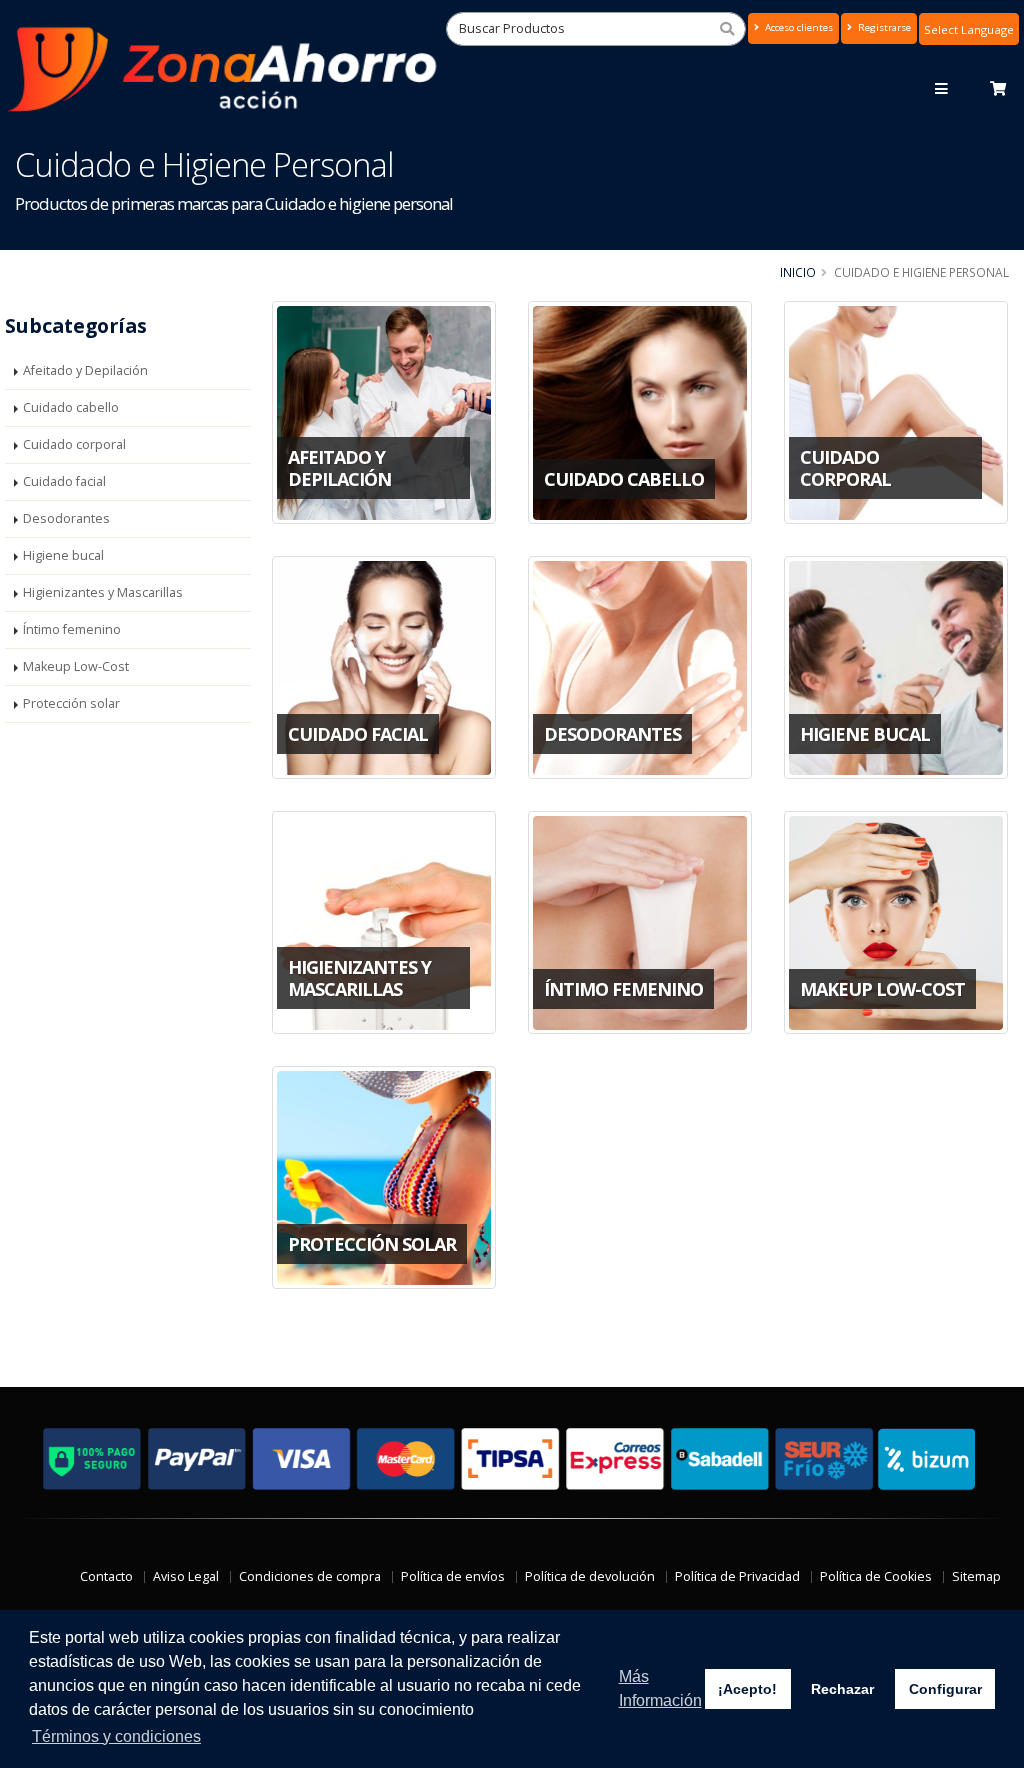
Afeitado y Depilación (85, 370)
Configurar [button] (945, 1689)
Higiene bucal (63, 555)
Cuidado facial (64, 481)
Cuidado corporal (74, 444)
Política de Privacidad (737, 1576)
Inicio (798, 272)
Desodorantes (66, 518)
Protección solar (71, 703)
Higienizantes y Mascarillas (103, 592)
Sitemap (976, 1576)
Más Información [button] (660, 1688)
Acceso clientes (797, 27)
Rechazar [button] (842, 1689)
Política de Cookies (876, 1576)
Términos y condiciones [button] (116, 1736)
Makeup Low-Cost (76, 666)
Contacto (106, 1576)
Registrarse (883, 27)
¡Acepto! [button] (747, 1689)
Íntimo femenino (72, 629)
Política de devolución (590, 1576)
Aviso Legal (186, 1576)
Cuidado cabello (71, 407)
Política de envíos (453, 1576)
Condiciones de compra (310, 1576)
